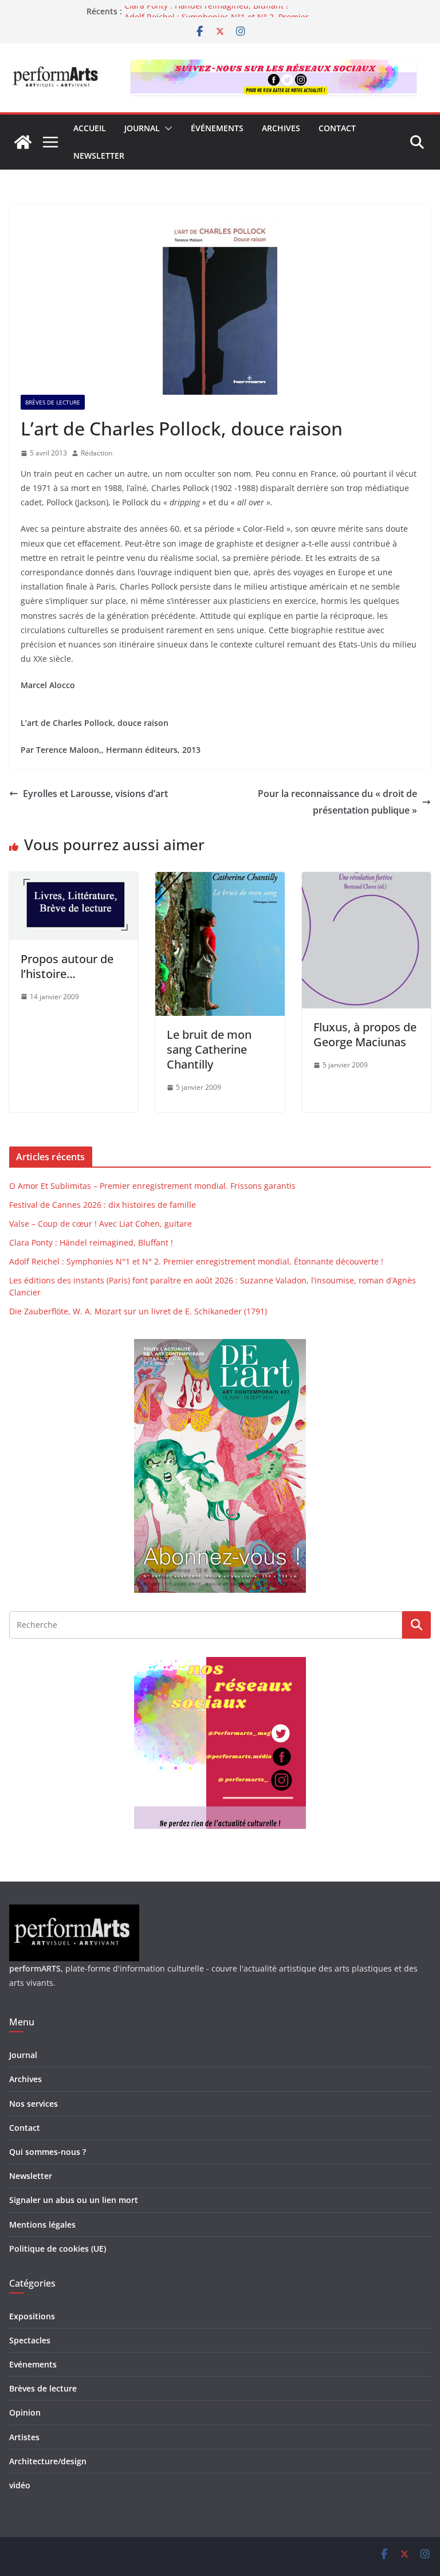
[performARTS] (23, 142)
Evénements (33, 2364)
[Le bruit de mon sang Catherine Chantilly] (220, 880)
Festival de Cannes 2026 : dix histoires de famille (103, 1205)
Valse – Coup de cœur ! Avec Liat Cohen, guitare (101, 1224)
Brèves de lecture (53, 402)
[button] (166, 128)
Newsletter (99, 156)
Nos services (34, 2104)
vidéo (20, 2485)
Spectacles (30, 2340)
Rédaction (97, 453)
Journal (142, 128)
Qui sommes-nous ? (48, 2152)
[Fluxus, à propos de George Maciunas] (366, 880)
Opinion (25, 2412)
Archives (281, 128)
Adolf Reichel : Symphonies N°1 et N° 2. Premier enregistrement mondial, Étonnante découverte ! (196, 1261)
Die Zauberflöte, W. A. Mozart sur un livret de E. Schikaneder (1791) (138, 1311)
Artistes (24, 2437)
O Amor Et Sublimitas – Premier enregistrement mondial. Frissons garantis (152, 1186)
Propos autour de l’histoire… (67, 966)
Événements (217, 128)
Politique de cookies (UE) (58, 2249)
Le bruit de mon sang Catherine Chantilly (209, 1049)
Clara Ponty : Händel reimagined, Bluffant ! (206, 11)
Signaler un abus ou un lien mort (74, 2200)
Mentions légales (42, 2224)
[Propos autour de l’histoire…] (74, 880)
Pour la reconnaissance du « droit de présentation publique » (337, 802)
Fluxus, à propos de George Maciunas (365, 1034)
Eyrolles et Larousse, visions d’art (95, 794)
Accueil (90, 128)
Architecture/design (48, 2461)
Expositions (32, 2316)
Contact (337, 128)
